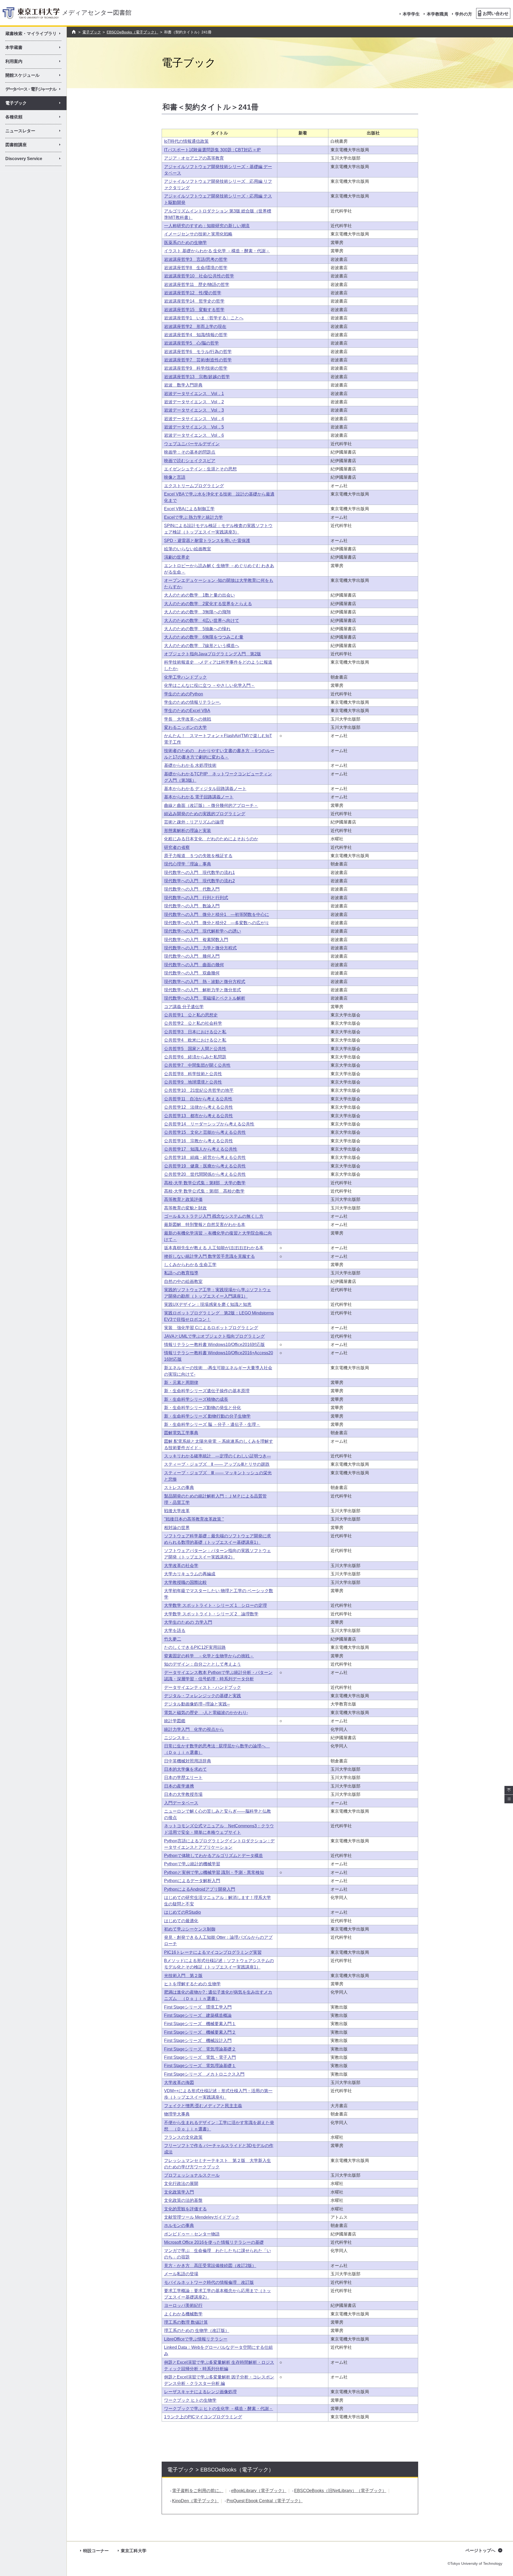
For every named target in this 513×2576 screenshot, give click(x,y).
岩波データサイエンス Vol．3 (194, 410)
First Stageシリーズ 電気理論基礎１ (200, 2066)
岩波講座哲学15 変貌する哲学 (194, 310)
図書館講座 (35, 146)
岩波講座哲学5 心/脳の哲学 (191, 343)
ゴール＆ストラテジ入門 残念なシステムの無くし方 (214, 1216)
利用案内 (35, 62)
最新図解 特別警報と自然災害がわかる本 (205, 1225)
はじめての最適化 (181, 1921)
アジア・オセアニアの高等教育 (194, 158)
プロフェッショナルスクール (192, 2175)
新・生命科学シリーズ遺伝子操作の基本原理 (207, 1391)
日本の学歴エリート (183, 1778)
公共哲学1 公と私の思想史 (191, 1015)
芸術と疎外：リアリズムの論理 (194, 822)
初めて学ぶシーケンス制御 (190, 1929)
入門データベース (181, 1803)
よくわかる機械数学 (183, 2314)
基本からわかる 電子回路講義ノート (199, 797)
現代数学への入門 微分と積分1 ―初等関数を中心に (217, 914)
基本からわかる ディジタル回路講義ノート (205, 789)
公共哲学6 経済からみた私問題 (195, 1057)
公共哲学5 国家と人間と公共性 (195, 1049)
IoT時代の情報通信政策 (186, 141)
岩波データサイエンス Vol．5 (194, 427)
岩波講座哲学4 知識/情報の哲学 (196, 335)
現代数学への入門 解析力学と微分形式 (203, 990)
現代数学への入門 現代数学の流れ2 (199, 881)
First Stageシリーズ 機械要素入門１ (200, 2024)
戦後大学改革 (177, 1511)
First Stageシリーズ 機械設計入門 (198, 2041)
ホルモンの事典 (179, 2225)
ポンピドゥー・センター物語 (192, 2234)
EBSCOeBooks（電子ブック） (132, 32)
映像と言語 (175, 477)
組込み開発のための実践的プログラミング (205, 814)
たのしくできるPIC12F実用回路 (195, 1647)
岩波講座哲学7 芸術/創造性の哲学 (198, 360)
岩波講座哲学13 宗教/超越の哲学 (197, 377)
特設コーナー (96, 2551)
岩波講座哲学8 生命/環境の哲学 (196, 268)
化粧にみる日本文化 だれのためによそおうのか (211, 839)
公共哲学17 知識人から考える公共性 (201, 1149)
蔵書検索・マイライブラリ (35, 34)
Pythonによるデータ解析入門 (192, 1881)
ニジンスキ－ (177, 1738)
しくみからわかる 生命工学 (190, 1265)
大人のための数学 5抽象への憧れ (197, 629)
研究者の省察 (177, 847)
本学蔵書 (35, 48)
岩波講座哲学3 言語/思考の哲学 (196, 259)
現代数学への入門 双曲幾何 (192, 973)
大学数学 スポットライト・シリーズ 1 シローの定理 (215, 1605)
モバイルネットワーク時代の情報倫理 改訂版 (209, 2282)
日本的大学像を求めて (185, 1769)
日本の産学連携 (179, 1786)
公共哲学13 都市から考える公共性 (199, 1116)
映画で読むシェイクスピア (190, 461)
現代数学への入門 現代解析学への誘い (203, 931)
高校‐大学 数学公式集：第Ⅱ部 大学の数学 (205, 1183)
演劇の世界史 (177, 557)
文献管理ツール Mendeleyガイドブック (202, 2217)
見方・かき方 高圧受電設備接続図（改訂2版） (210, 2266)
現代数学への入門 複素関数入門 (196, 940)
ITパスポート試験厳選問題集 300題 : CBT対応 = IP (212, 150)
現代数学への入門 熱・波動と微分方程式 (205, 982)
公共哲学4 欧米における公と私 (195, 1040)
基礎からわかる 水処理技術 (190, 765)
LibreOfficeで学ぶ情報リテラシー (196, 2339)
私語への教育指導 (181, 1273)
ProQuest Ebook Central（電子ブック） (265, 2501)
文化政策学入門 (179, 2192)
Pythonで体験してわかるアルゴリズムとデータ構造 (213, 1856)
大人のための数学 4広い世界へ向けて (202, 620)
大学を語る (175, 1631)
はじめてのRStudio (182, 1912)
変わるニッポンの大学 (185, 727)
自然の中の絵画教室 (183, 1281)
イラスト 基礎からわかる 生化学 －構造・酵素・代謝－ (217, 251)
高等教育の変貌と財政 (185, 1208)
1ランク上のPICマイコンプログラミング (203, 2417)
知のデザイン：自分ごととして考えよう (203, 1664)
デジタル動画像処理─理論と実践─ (197, 1704)
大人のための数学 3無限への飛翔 (197, 612)
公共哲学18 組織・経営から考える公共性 (205, 1157)
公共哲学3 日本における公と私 (195, 1032)
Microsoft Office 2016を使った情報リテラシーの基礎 (214, 2242)
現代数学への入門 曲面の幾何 (194, 965)
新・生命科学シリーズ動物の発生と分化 (203, 1408)
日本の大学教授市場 (183, 1794)
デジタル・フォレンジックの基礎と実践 (203, 1696)
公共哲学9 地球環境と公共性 (193, 1082)
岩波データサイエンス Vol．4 (194, 419)
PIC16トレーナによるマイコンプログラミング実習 (213, 1952)
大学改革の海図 (179, 2082)
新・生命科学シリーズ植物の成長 (196, 1399)
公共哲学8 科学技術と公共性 (193, 1074)
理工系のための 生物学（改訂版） (197, 2331)
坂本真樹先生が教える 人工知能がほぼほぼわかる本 (214, 1248)
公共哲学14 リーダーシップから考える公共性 (209, 1124)
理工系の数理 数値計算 (186, 2322)
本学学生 (411, 14)
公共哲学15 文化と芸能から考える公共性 (205, 1132)
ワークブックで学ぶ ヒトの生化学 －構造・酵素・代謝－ (219, 2409)
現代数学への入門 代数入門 (192, 889)
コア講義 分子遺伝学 (184, 1007)
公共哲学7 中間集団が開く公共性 (197, 1065)
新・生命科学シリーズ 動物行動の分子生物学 (207, 1416)
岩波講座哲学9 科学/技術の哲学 (196, 368)
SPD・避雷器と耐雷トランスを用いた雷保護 (207, 541)
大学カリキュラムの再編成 (190, 1574)
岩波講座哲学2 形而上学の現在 (195, 326)
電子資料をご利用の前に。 (198, 2491)
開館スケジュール (35, 76)
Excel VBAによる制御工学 (189, 509)
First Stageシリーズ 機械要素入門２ (200, 2032)
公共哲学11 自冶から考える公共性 (198, 1099)
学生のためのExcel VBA (187, 711)
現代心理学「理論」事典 (188, 864)
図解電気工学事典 (181, 1433)
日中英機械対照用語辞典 (188, 1761)
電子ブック (92, 32)
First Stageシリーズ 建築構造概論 (198, 2015)
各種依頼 (35, 118)
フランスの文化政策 (183, 2137)
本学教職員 (437, 14)
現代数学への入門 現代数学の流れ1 (199, 873)
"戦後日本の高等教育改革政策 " (194, 1519)
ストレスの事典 (179, 1488)
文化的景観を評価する (185, 2209)
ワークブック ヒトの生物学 (190, 2400)
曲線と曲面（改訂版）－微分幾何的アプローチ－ (211, 805)
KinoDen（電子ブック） (195, 2501)
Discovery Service (35, 160)
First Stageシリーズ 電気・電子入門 (200, 2057)
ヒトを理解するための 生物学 (192, 1984)
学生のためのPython (184, 694)
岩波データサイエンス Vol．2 (194, 402)
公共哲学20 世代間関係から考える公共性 (205, 1174)
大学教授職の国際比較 (185, 1582)
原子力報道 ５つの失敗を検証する (198, 856)
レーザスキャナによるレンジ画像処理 (200, 2392)
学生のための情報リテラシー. (192, 702)
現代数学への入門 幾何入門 (192, 956)
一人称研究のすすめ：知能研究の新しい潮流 (207, 226)
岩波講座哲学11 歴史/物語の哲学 (197, 285)
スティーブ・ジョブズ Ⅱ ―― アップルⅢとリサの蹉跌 (217, 1464)
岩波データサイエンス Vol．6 (194, 435)
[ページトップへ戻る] (509, 1790)
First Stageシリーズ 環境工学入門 (198, 2007)
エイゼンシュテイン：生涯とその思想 (200, 469)
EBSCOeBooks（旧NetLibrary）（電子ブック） (340, 2491)
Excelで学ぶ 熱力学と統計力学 (193, 517)
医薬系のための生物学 (185, 243)
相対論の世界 (177, 1528)
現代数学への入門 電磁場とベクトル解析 (205, 998)
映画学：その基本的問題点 (190, 452)
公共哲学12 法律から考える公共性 (199, 1107)
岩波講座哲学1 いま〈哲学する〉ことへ (204, 318)
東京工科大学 (134, 2551)
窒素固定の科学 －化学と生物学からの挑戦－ (209, 1656)
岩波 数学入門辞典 (183, 385)
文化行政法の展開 (181, 2184)
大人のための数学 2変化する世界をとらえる (208, 604)
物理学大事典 (177, 2114)
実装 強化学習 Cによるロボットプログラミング (211, 1328)
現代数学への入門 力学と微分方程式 (200, 948)
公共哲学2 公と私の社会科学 (193, 1023)
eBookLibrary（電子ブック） (259, 2491)
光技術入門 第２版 (183, 1976)
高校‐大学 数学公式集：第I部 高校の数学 (204, 1191)
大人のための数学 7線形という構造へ (202, 646)
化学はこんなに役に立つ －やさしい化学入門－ (209, 685)
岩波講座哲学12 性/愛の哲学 (193, 293)
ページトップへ (480, 2550)
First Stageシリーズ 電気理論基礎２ (200, 2049)
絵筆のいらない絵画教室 (188, 549)
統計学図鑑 (175, 1721)
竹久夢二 (173, 1639)
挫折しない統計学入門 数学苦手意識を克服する (209, 1256)
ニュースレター (35, 132)
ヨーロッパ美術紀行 (183, 2305)
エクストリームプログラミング (194, 486)
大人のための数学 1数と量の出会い (199, 595)
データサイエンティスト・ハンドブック (203, 1687)
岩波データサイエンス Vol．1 (194, 394)
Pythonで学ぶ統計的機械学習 (192, 1864)
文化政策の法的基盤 (183, 2200)
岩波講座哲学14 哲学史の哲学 (194, 301)
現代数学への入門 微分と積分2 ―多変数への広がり (217, 923)
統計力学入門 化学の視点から (194, 1729)
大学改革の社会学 (181, 1566)
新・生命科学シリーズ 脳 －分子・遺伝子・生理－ (212, 1424)
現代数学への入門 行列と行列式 (196, 898)
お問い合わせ (496, 13)
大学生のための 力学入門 (188, 1622)
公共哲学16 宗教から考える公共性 (199, 1141)
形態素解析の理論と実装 (188, 831)
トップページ (74, 32)
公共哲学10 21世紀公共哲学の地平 (199, 1090)
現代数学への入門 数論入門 (192, 906)
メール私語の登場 (181, 2274)
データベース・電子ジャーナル (35, 90)
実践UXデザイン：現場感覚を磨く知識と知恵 (208, 1304)
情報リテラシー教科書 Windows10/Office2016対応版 (214, 1345)
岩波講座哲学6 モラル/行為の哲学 (198, 352)
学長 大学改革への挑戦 (188, 719)
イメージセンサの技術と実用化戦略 (198, 234)
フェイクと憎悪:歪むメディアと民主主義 (203, 2106)
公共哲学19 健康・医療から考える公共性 (205, 1166)
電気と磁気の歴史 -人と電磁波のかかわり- (206, 1713)
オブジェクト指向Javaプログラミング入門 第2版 (213, 654)
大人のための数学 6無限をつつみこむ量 (204, 637)
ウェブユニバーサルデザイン (192, 444)
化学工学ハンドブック (185, 677)
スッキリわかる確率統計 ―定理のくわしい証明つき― (217, 1456)
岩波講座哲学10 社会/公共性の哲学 (199, 276)
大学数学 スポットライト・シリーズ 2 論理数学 (211, 1614)
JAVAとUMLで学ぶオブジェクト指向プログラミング (214, 1336)
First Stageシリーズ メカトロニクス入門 (204, 2074)
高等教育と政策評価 (183, 1199)
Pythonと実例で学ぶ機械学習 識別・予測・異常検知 (214, 1872)
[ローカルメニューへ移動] (509, 1799)
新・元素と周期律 (181, 1382)
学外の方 (464, 14)
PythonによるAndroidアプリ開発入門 (200, 1889)
